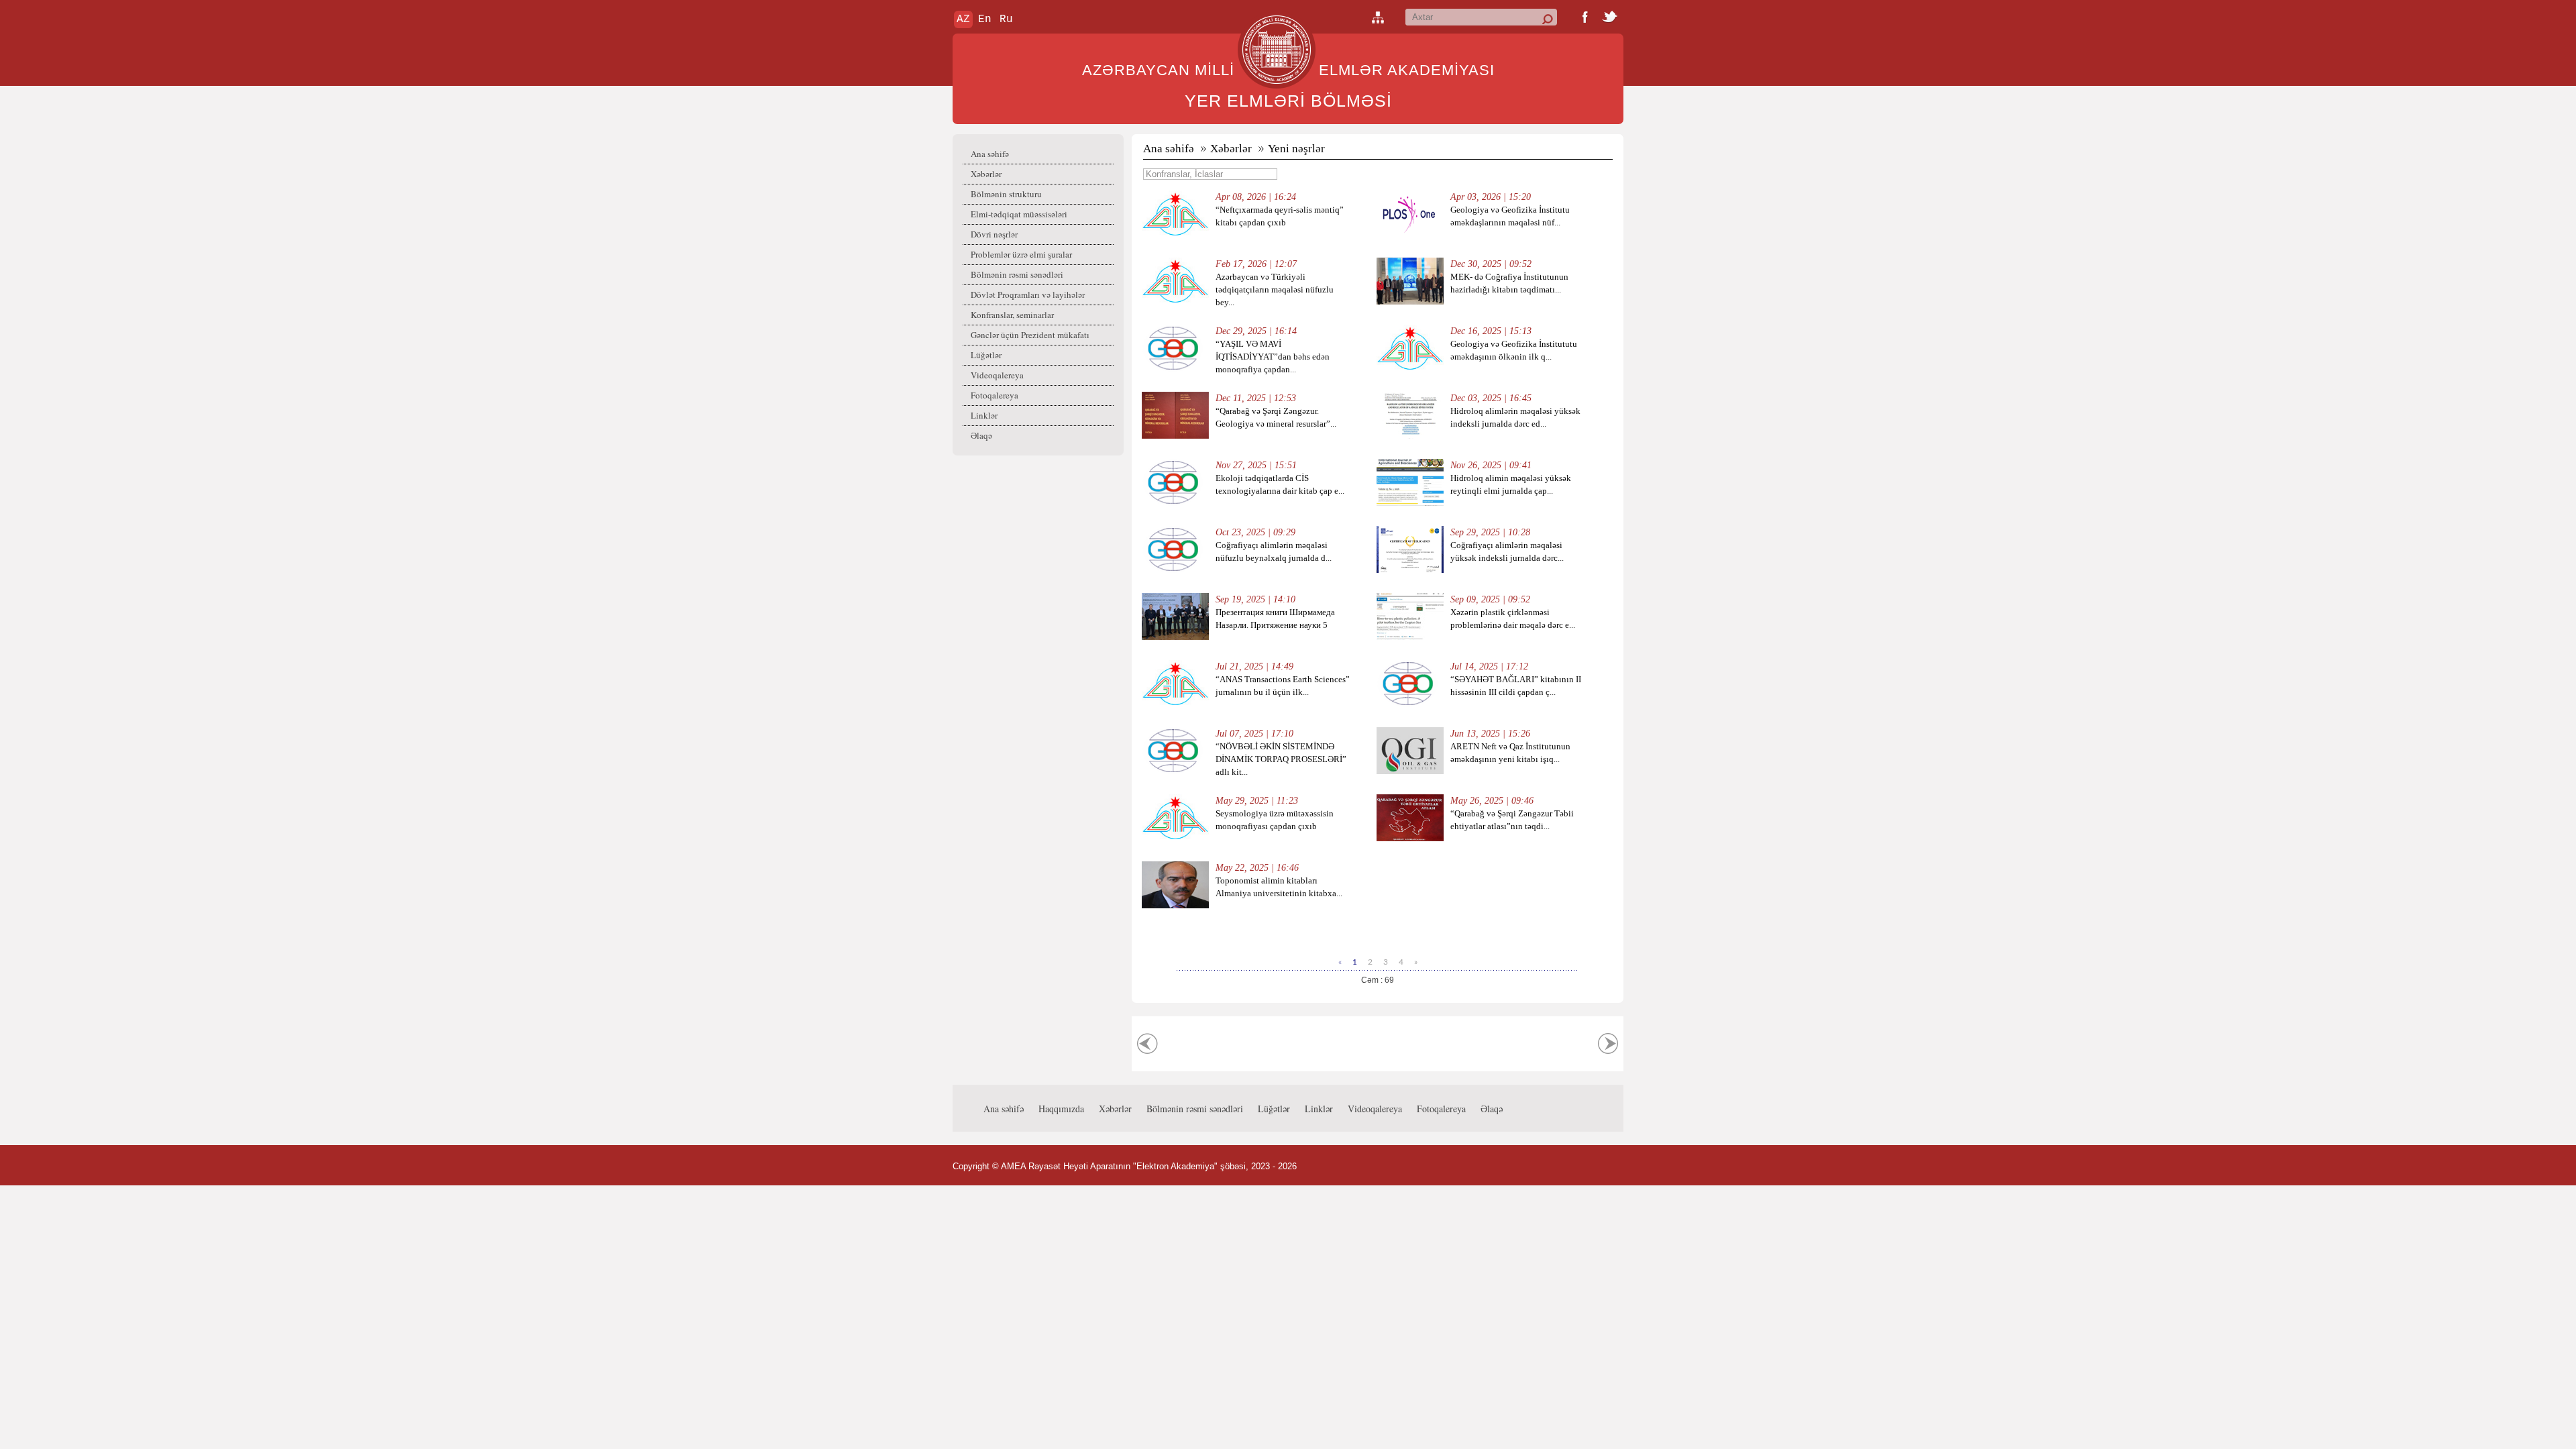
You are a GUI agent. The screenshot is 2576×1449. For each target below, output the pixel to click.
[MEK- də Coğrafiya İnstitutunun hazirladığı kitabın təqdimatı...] (1410, 302)
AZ (963, 19)
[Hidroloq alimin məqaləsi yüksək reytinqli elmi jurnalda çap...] (1410, 503)
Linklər (984, 415)
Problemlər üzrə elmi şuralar (1021, 254)
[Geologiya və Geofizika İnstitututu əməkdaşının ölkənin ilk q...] (1410, 369)
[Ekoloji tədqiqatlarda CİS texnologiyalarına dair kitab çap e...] (1175, 503)
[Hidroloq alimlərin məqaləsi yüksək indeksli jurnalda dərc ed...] (1410, 436)
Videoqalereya (997, 375)
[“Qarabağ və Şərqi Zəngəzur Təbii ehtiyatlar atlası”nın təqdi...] (1410, 838)
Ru (1006, 19)
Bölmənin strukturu (1006, 194)
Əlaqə (981, 435)
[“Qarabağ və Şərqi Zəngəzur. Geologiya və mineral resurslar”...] (1175, 436)
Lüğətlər (986, 355)
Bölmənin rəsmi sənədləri (1017, 274)
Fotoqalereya (995, 395)
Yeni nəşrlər (1296, 149)
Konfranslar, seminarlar (1012, 315)
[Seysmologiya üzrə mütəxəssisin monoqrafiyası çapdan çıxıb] (1175, 838)
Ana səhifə (990, 154)
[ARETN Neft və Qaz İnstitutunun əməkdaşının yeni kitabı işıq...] (1410, 771)
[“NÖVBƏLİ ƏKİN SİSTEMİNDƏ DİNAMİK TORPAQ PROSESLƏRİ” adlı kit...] (1175, 771)
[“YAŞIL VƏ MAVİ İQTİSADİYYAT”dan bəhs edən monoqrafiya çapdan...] (1175, 369)
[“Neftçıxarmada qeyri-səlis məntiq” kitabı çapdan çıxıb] (1175, 234)
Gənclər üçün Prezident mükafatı (1030, 335)
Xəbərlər (986, 174)
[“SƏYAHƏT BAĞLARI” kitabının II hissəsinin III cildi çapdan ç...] (1410, 704)
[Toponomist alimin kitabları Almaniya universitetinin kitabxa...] (1175, 905)
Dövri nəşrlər (994, 234)
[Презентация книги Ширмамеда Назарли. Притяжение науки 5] (1175, 637)
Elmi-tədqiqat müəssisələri (1019, 214)
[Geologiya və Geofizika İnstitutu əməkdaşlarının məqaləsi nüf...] (1410, 234)
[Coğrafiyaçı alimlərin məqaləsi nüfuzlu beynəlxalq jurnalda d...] (1175, 570)
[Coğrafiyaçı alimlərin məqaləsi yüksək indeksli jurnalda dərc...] (1410, 570)
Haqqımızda (1061, 1109)
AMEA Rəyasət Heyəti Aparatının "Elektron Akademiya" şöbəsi (1123, 1166)
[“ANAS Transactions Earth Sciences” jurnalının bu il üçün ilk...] (1175, 704)
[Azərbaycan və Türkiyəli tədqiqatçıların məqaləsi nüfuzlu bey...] (1175, 302)
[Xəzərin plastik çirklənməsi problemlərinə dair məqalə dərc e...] (1410, 637)
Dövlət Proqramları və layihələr (1028, 294)
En (985, 19)
